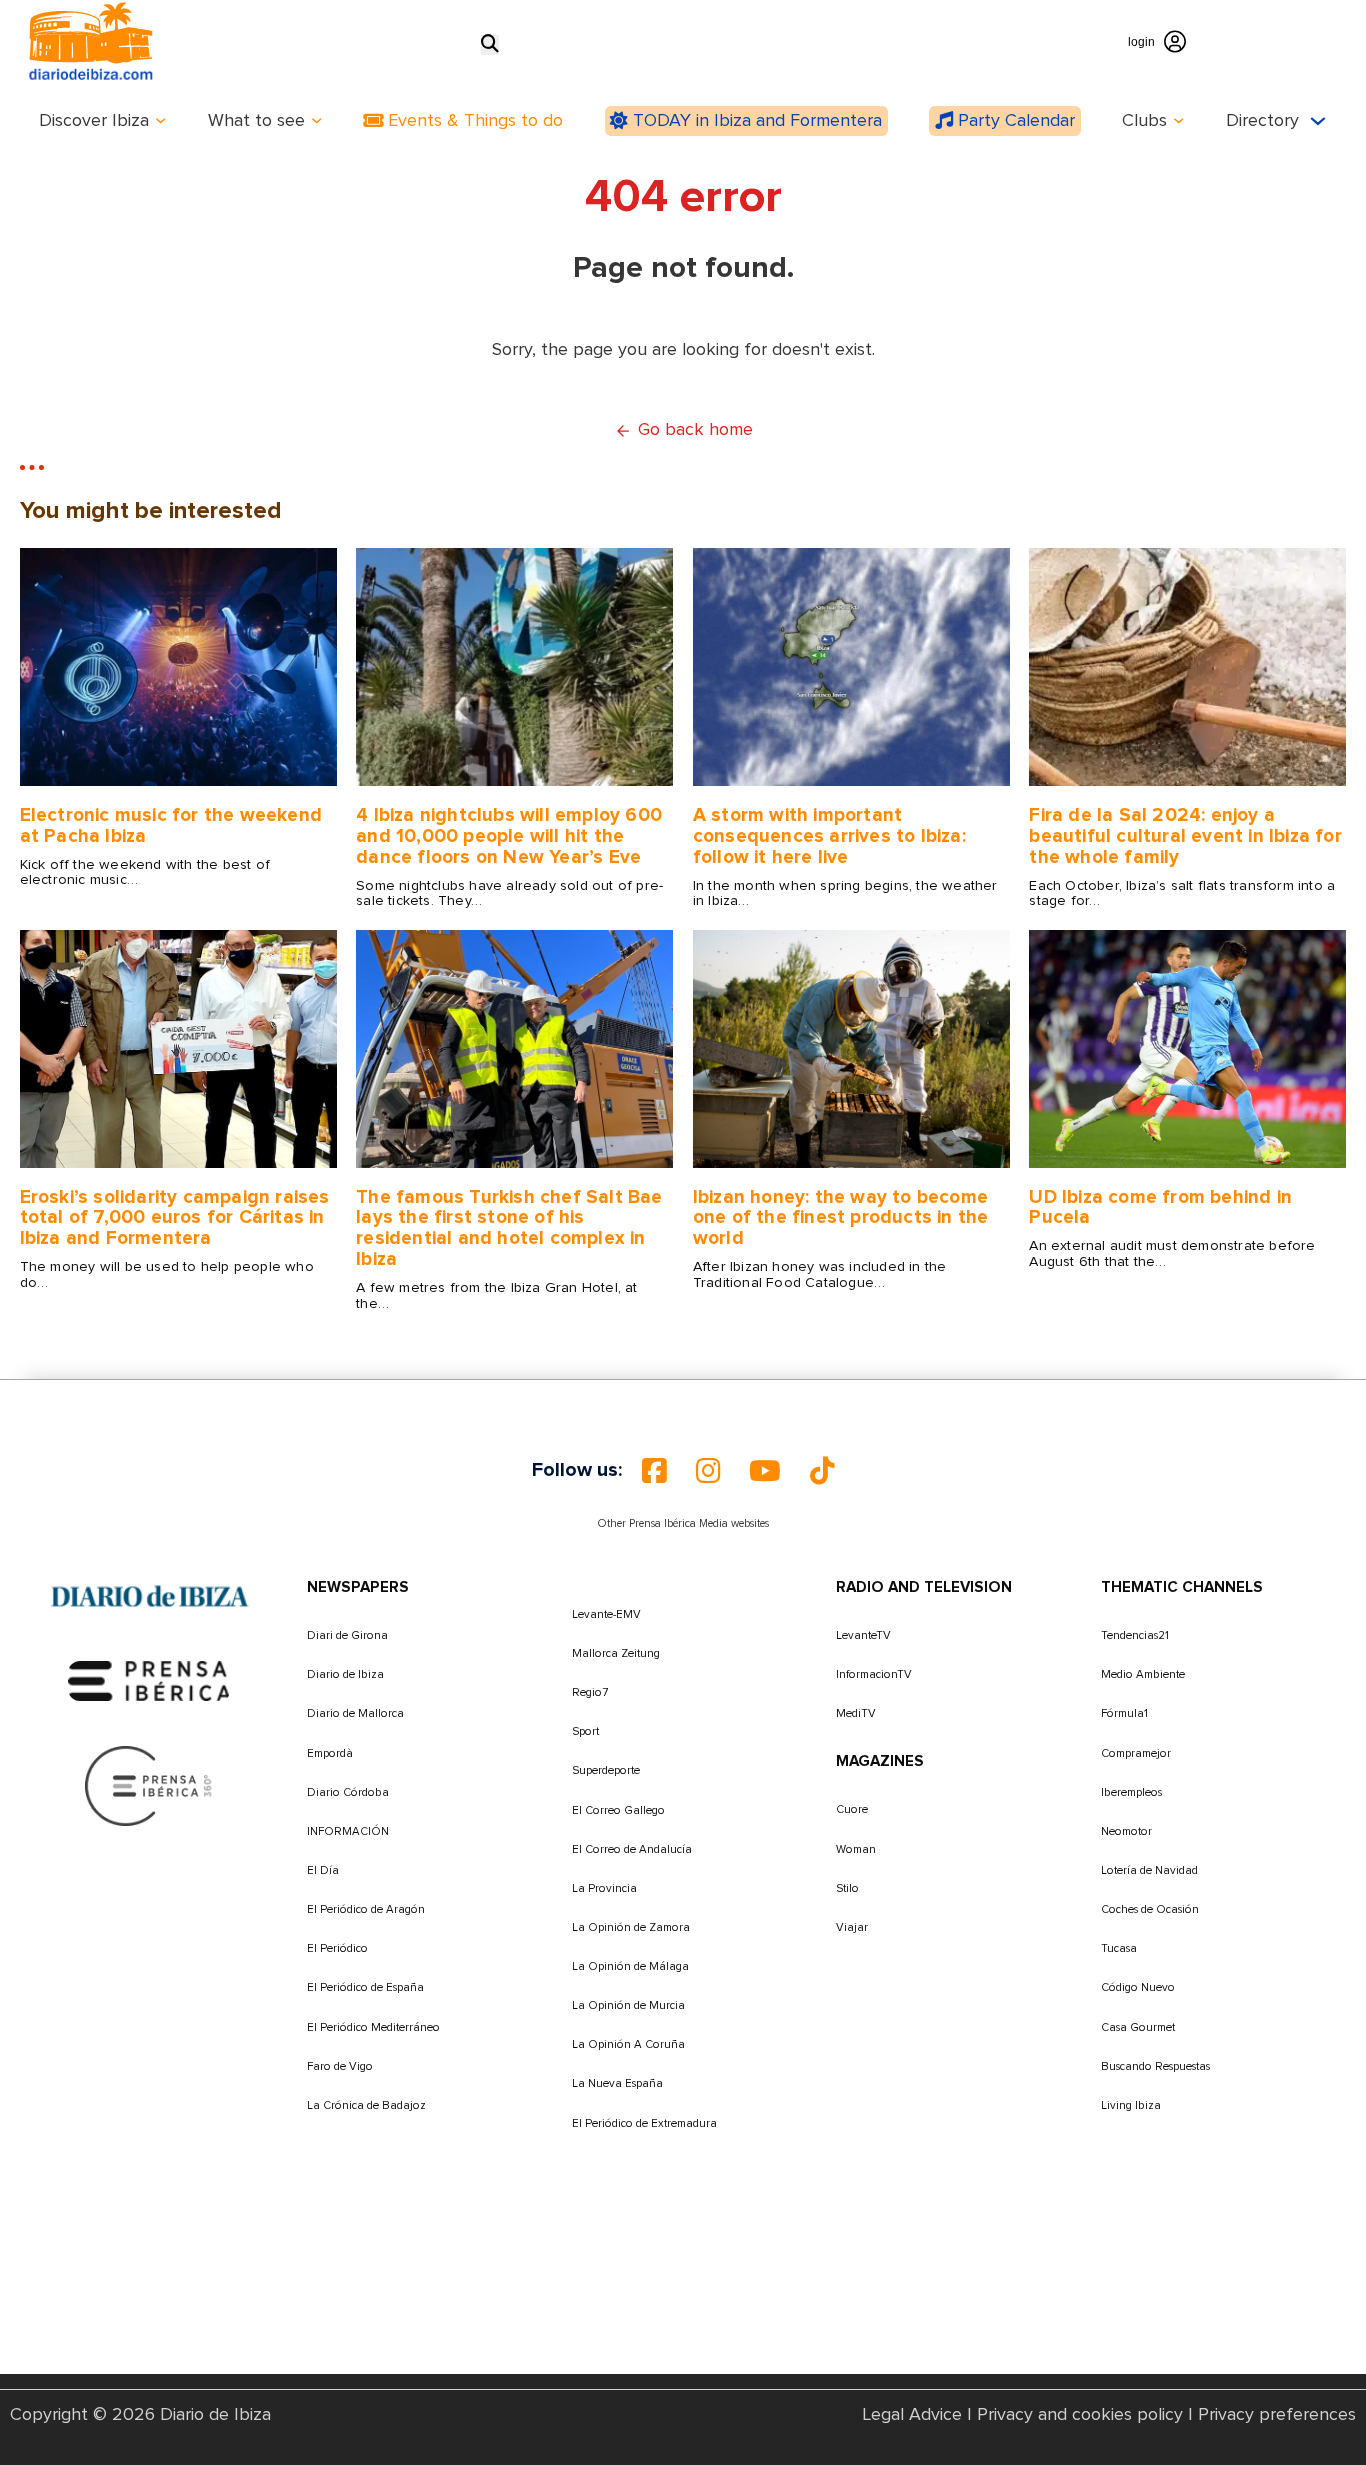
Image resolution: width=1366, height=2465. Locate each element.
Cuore (852, 1809)
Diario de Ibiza (345, 1674)
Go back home (695, 430)
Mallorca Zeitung (616, 1653)
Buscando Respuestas (1155, 2066)
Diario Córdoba (348, 1792)
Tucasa (1119, 1948)
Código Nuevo (1138, 1987)
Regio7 (590, 1692)
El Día (323, 1870)
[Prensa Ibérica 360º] (149, 1785)
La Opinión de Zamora (631, 1927)
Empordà (330, 1753)
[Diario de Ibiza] (150, 1597)
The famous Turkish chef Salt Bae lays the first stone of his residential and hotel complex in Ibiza (509, 1229)
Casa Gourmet (1138, 2027)
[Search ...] (490, 45)
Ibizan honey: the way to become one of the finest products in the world (841, 1218)
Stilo (847, 1888)
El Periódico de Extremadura (644, 2123)
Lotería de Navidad (1149, 1870)
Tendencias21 (1135, 1635)
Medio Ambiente (1143, 1674)
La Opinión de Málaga (630, 1966)
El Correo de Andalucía (632, 1849)
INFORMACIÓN (348, 1831)
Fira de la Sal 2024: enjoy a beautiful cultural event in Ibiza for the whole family (1185, 836)
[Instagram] (708, 1471)
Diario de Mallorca (355, 1713)
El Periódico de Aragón (366, 1909)
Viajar (852, 1927)
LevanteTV (863, 1635)
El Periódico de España (365, 1987)
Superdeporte (606, 1770)
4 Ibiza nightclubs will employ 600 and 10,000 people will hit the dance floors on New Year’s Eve (509, 836)
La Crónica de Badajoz (366, 2105)
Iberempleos (1131, 1792)
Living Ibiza (1131, 2105)
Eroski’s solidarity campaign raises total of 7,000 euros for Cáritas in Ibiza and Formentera (175, 1218)
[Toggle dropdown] (160, 120)
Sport (585, 1731)
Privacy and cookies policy (1080, 2415)
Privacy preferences (1277, 2415)
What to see (256, 121)
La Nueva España (617, 2083)
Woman (856, 1849)
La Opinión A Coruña (628, 2044)
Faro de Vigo (340, 2066)
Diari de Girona (347, 1635)
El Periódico (337, 1948)
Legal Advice (912, 2415)
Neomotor (1126, 1831)
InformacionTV (874, 1674)
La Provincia (604, 1888)
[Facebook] (654, 1471)
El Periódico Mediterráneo (373, 2027)
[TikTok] (822, 1471)
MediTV (856, 1713)
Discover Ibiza (94, 121)
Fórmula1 (1124, 1713)
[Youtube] (764, 1471)
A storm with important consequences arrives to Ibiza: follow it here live (829, 836)
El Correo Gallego (618, 1810)
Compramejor (1136, 1753)
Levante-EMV (606, 1614)
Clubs (1144, 121)
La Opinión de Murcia (628, 2005)
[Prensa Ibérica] (149, 1681)
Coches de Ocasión (1150, 1909)
